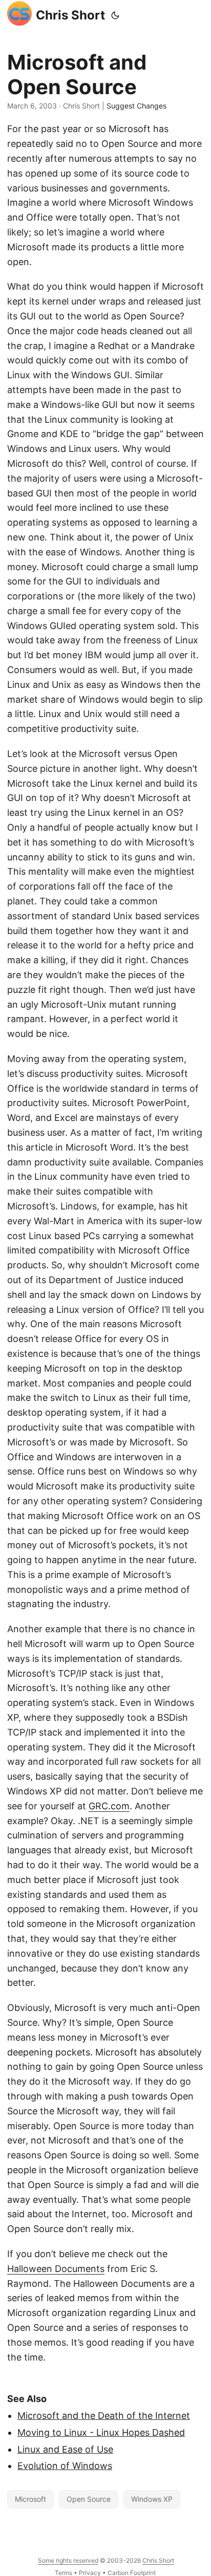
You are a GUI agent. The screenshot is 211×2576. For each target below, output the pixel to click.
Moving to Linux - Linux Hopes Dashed (101, 2432)
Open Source (89, 2499)
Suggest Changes (136, 106)
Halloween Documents (56, 2269)
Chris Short (70, 15)
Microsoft (30, 2499)
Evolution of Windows (65, 2466)
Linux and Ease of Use (65, 2449)
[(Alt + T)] (115, 15)
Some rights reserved (68, 2560)
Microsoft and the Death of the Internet (104, 2416)
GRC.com (109, 1806)
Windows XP (152, 2499)
